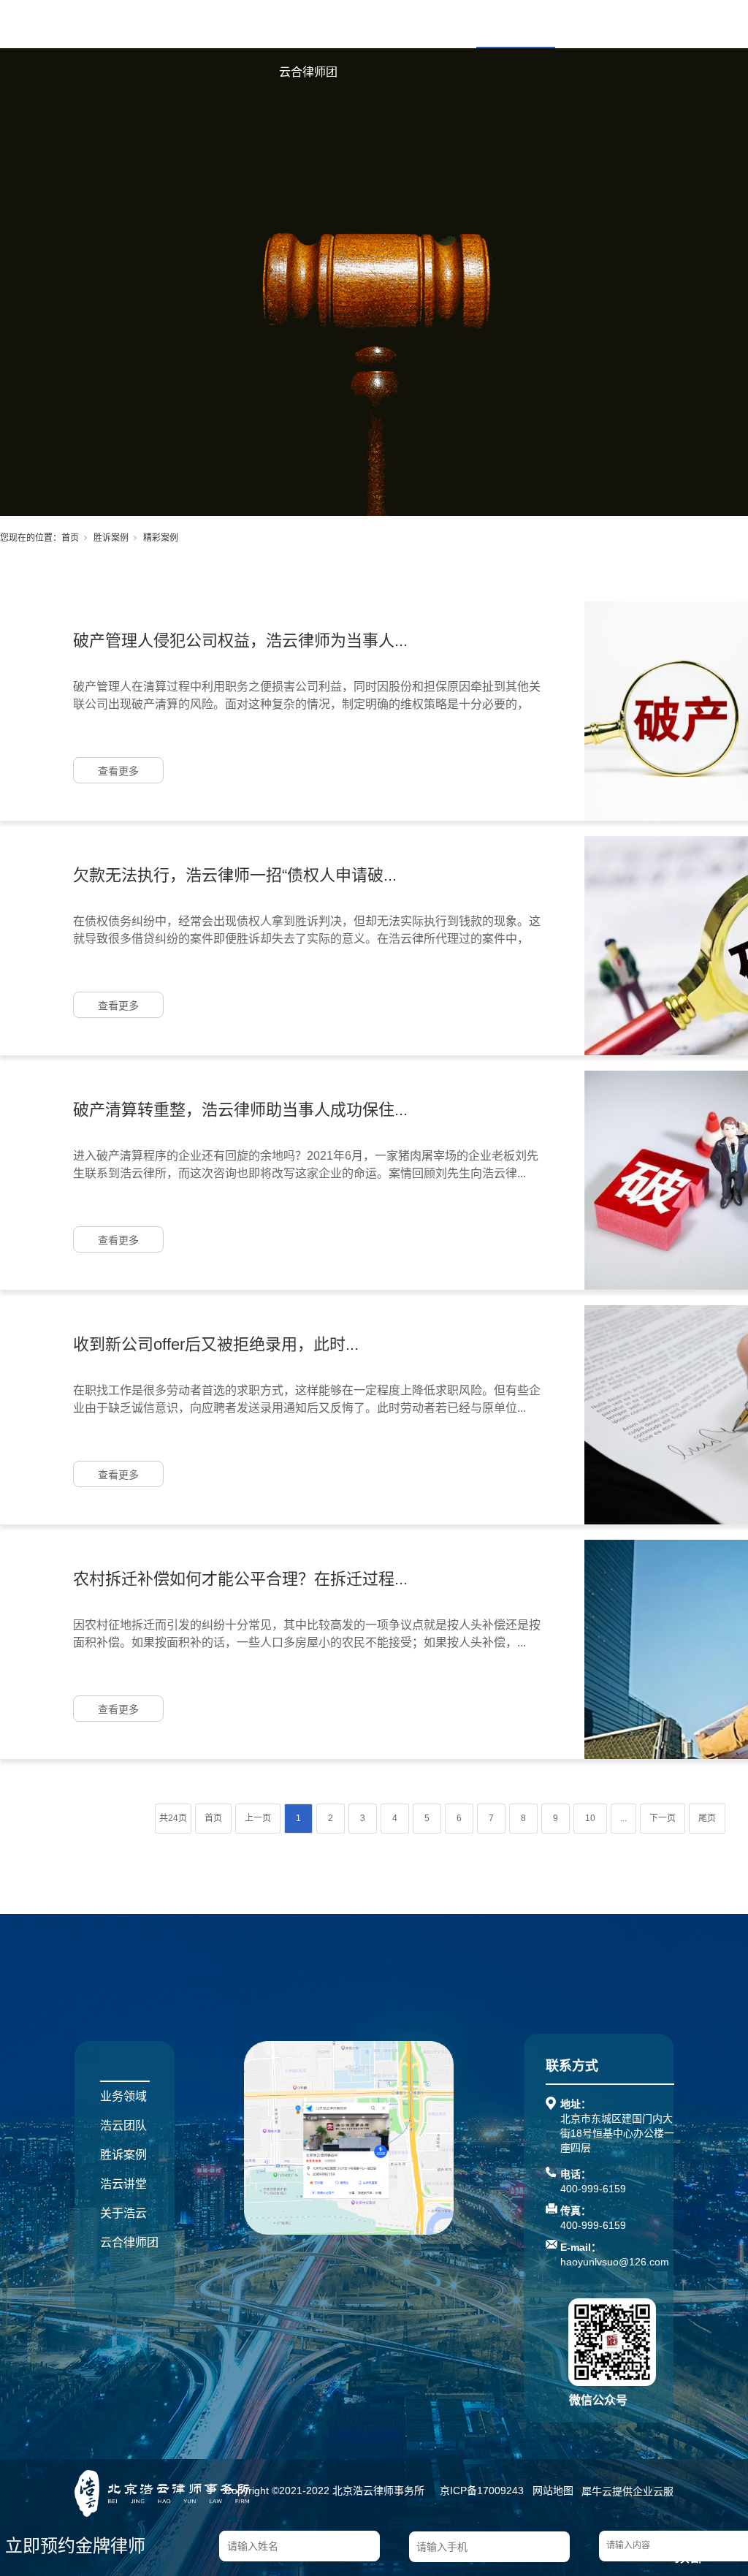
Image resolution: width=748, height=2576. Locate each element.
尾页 (707, 1818)
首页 (291, 24)
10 (590, 1818)
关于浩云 (673, 24)
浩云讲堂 (595, 24)
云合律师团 (308, 72)
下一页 (663, 1818)
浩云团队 (437, 24)
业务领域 (358, 24)
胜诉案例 (516, 24)
